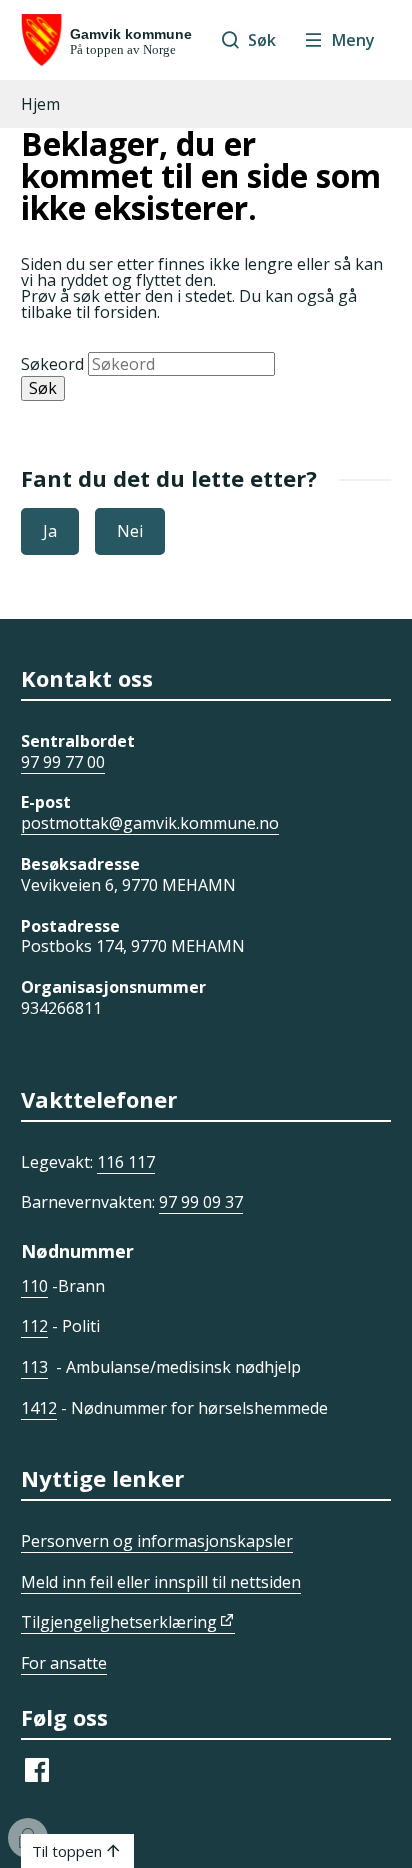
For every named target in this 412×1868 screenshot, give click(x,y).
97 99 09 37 (201, 1202)
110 (34, 1286)
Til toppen (67, 1851)
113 (34, 1367)
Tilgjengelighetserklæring (119, 1622)
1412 (39, 1408)
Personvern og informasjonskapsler (157, 1541)
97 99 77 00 (63, 762)
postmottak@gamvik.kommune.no (150, 823)
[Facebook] (37, 1780)
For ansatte (64, 1663)
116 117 (126, 1162)
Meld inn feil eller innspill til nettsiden (161, 1582)
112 (34, 1326)
